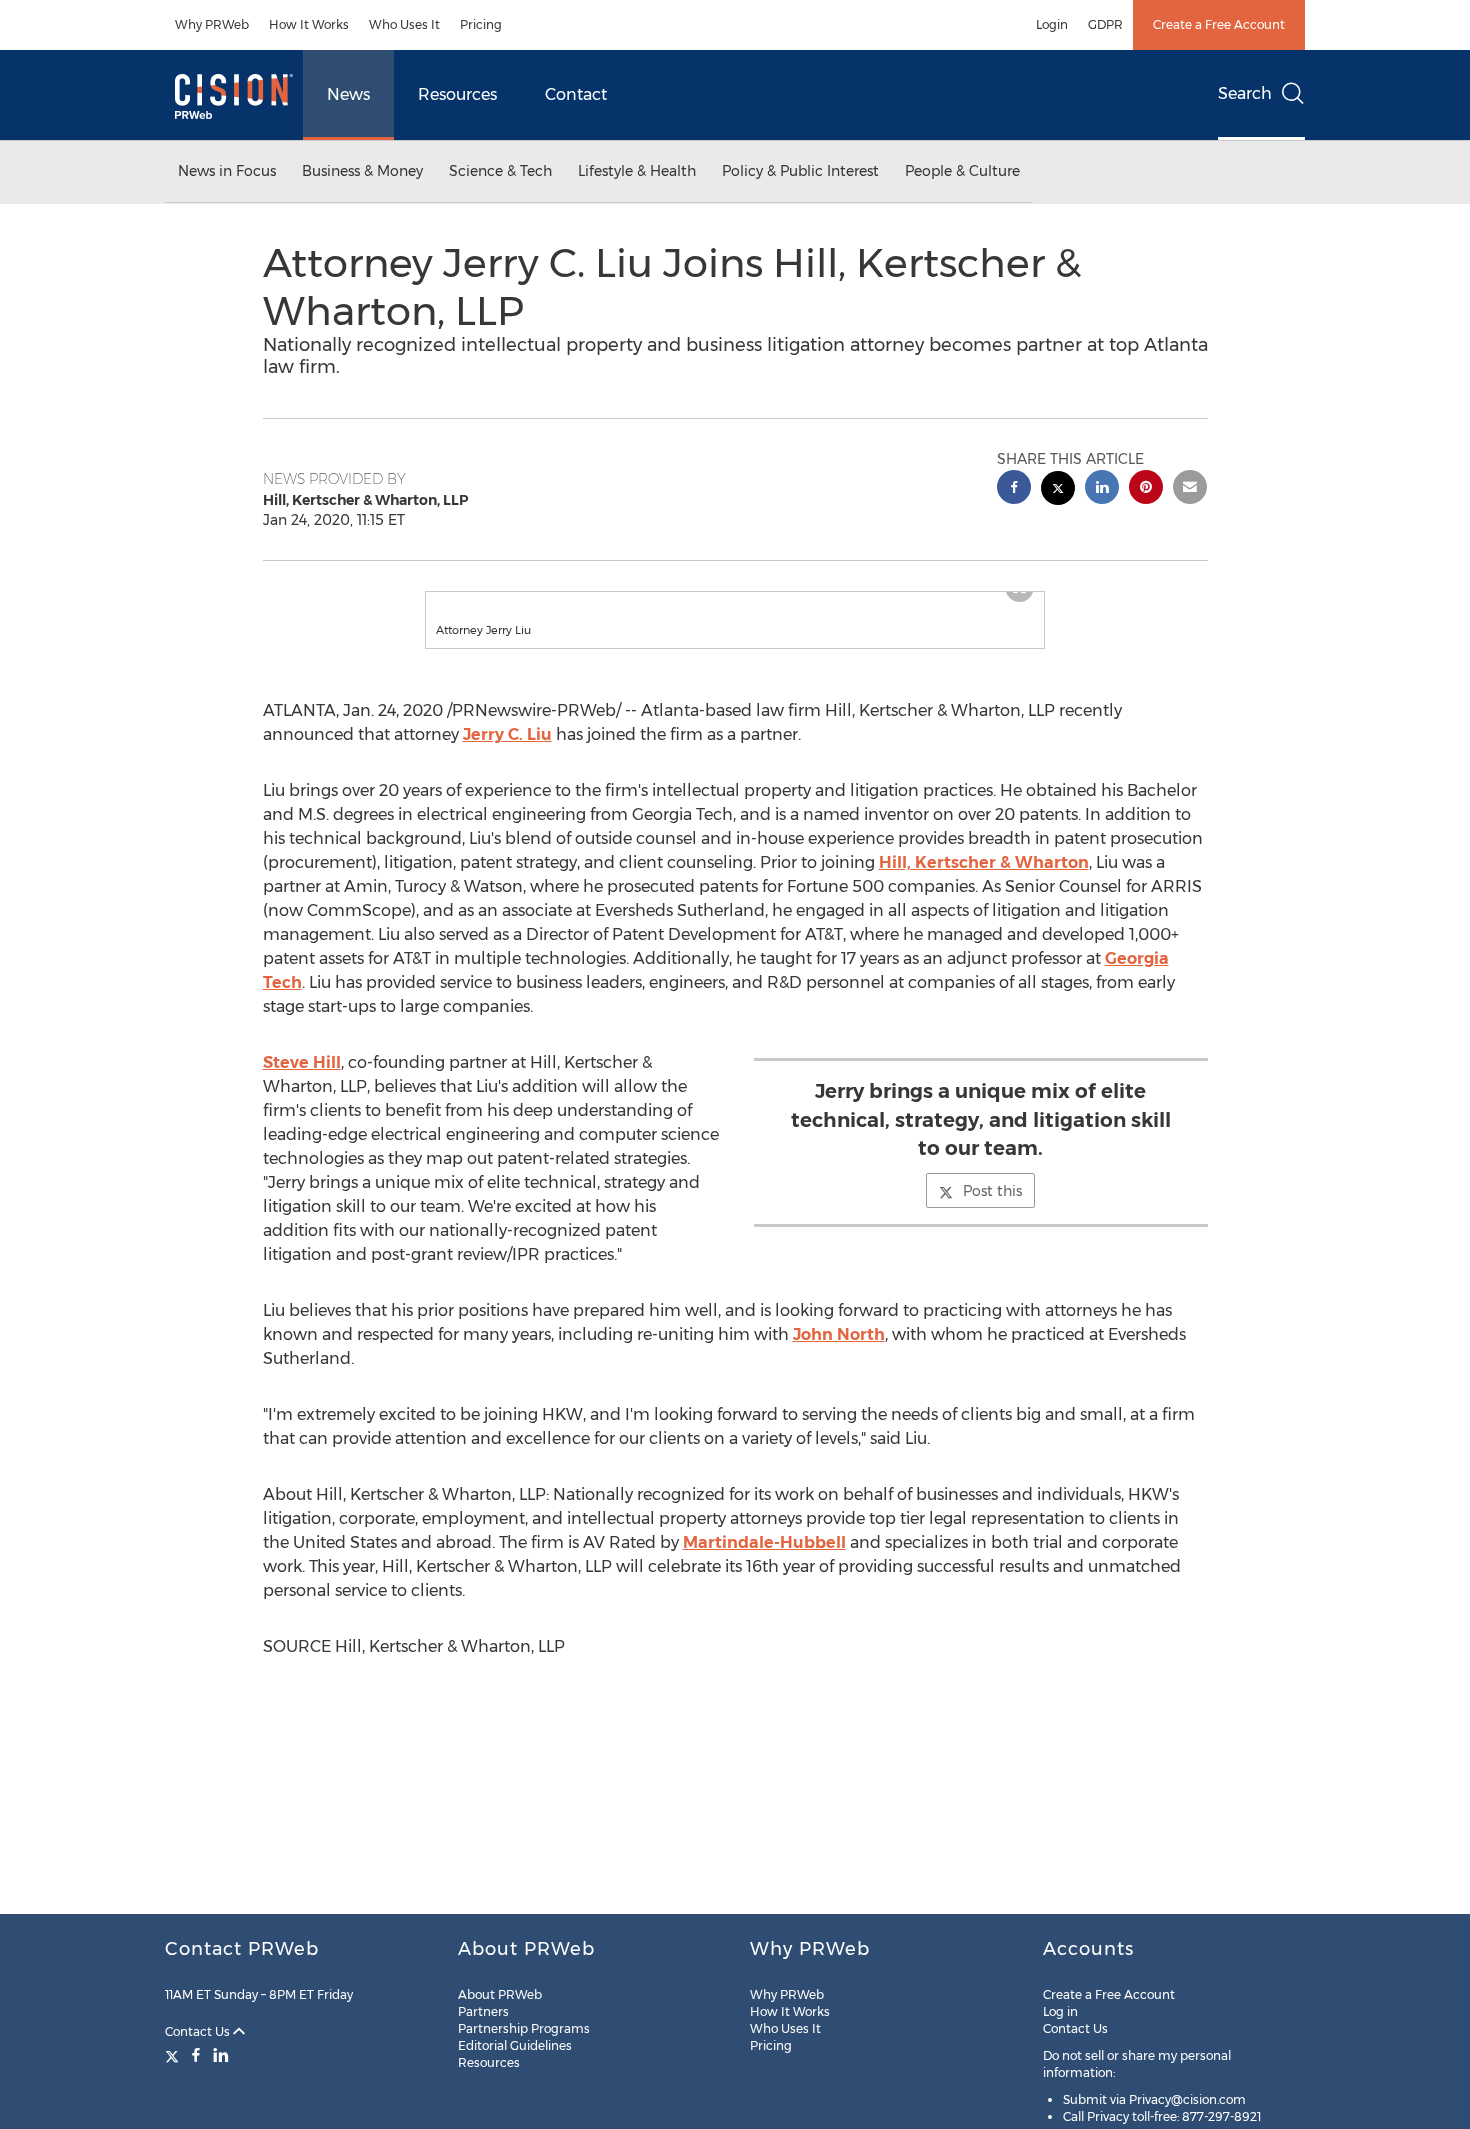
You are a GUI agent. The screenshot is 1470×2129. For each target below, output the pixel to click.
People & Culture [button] (962, 171)
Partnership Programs (524, 2028)
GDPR (1105, 24)
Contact (576, 94)
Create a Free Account (1219, 24)
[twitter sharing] (1058, 490)
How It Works (309, 24)
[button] (735, 602)
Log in (1060, 2011)
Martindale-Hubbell (764, 1562)
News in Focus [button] (227, 171)
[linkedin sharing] (1102, 489)
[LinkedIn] (221, 2055)
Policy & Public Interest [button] (800, 171)
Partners (483, 2011)
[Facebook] (196, 2055)
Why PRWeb (212, 24)
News (348, 94)
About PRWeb (500, 1994)
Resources (457, 94)
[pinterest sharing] (1146, 489)
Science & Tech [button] (500, 171)
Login (1052, 24)
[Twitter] (174, 2055)
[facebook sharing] (1014, 489)
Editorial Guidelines (515, 2045)
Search (1245, 93)
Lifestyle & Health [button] (637, 171)
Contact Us (199, 2031)
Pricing (481, 24)
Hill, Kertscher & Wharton (984, 882)
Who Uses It (404, 24)
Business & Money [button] (362, 171)
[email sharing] (1190, 489)
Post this (992, 1211)
